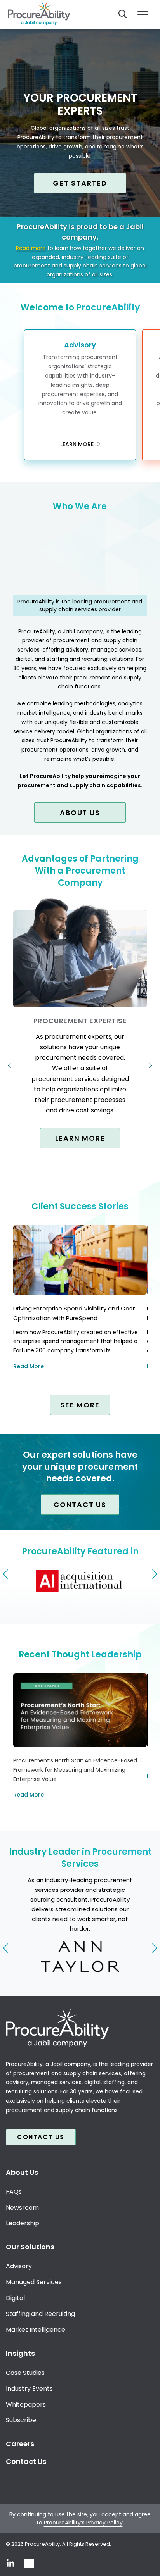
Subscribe (21, 2420)
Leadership (23, 2223)
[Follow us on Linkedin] (10, 2564)
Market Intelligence (36, 2330)
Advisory (19, 2266)
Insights (20, 2353)
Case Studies (25, 2373)
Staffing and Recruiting (40, 2314)
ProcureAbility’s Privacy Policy (83, 2523)
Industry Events (29, 2389)
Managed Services (34, 2282)
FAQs (14, 2192)
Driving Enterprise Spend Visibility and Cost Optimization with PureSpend (74, 1313)
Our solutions (30, 2247)
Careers (20, 2444)
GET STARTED (80, 183)
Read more (31, 248)
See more (80, 1405)
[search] (123, 14)
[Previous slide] (6, 1574)
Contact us (80, 1504)
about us (80, 813)
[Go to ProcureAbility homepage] (80, 2028)
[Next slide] (154, 1574)
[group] (80, 1583)
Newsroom (22, 2208)
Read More (29, 1366)
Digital (15, 2298)
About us (22, 2172)
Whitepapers (26, 2404)
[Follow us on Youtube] (29, 2564)
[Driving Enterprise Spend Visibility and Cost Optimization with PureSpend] (80, 1260)
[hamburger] (143, 15)
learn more (78, 444)
